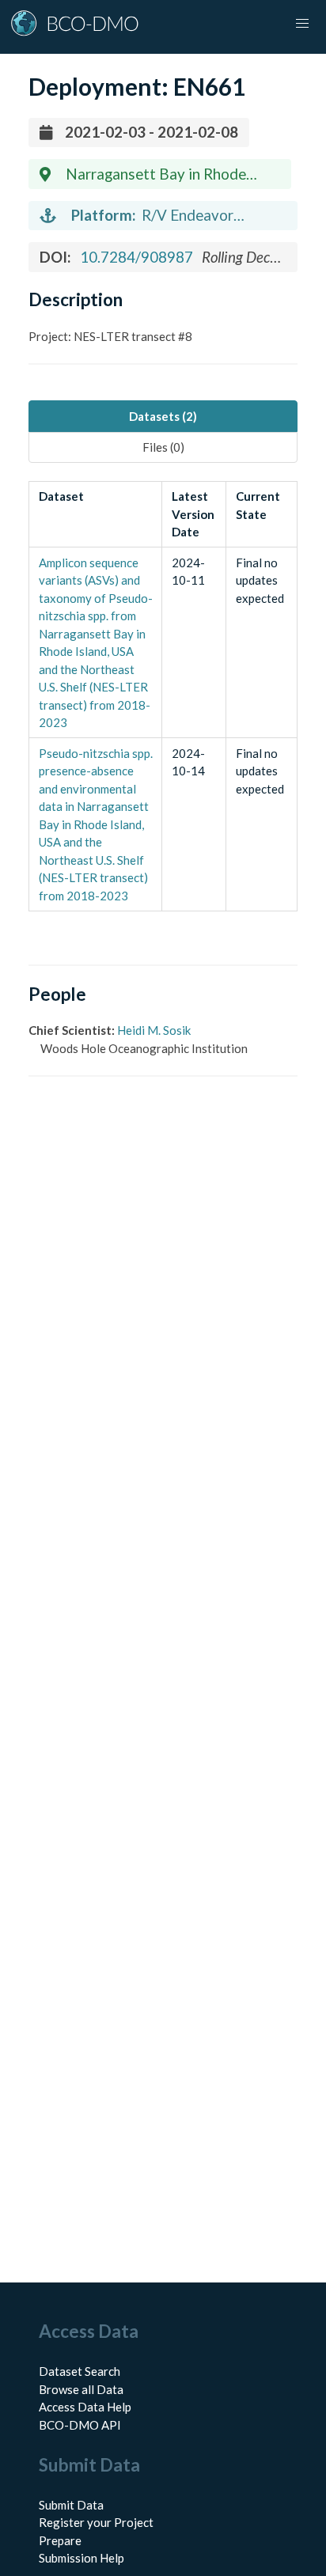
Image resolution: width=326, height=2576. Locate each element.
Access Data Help (85, 2407)
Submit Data (71, 2505)
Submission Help (81, 2558)
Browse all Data (81, 2389)
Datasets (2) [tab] (163, 416)
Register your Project (96, 2522)
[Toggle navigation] (302, 24)
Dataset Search (80, 2371)
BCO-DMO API (80, 2425)
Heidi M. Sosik (154, 1030)
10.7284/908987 (136, 257)
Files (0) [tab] (163, 447)
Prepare (60, 2540)
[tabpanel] (163, 696)
